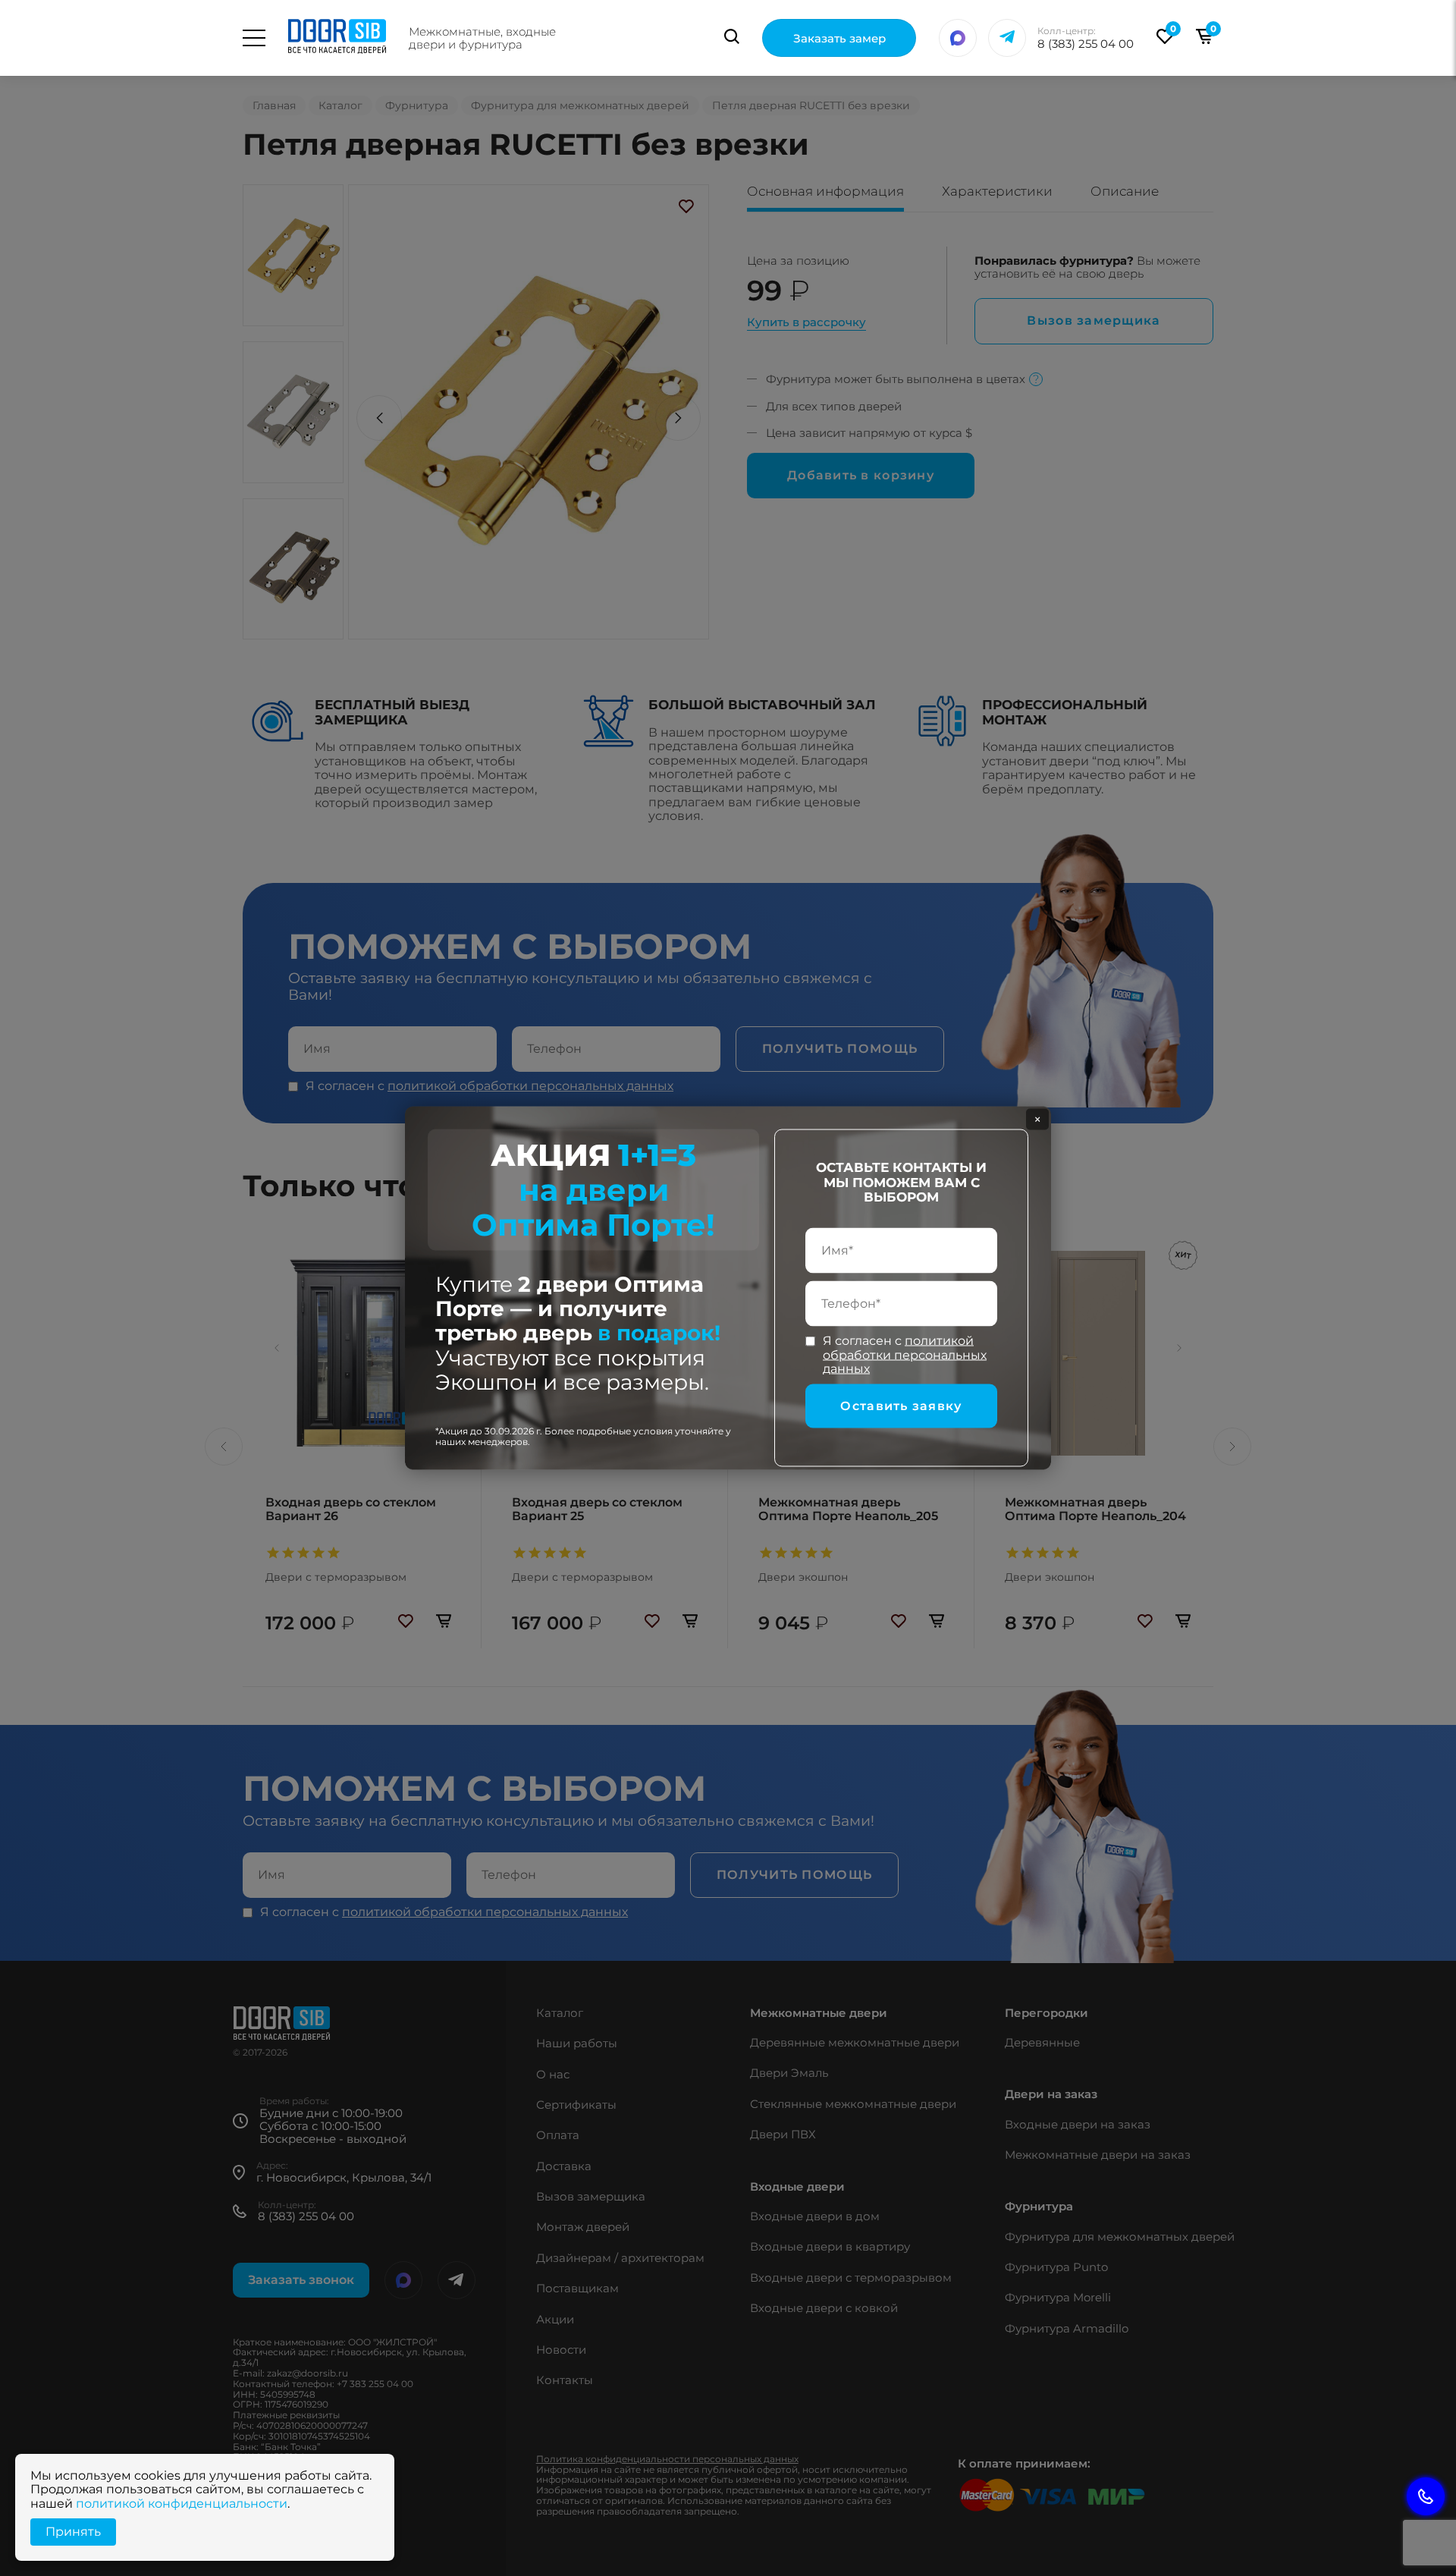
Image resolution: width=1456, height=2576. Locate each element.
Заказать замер (839, 38)
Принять (73, 2532)
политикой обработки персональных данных (905, 1355)
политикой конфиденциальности (182, 2504)
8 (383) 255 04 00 (1086, 44)
